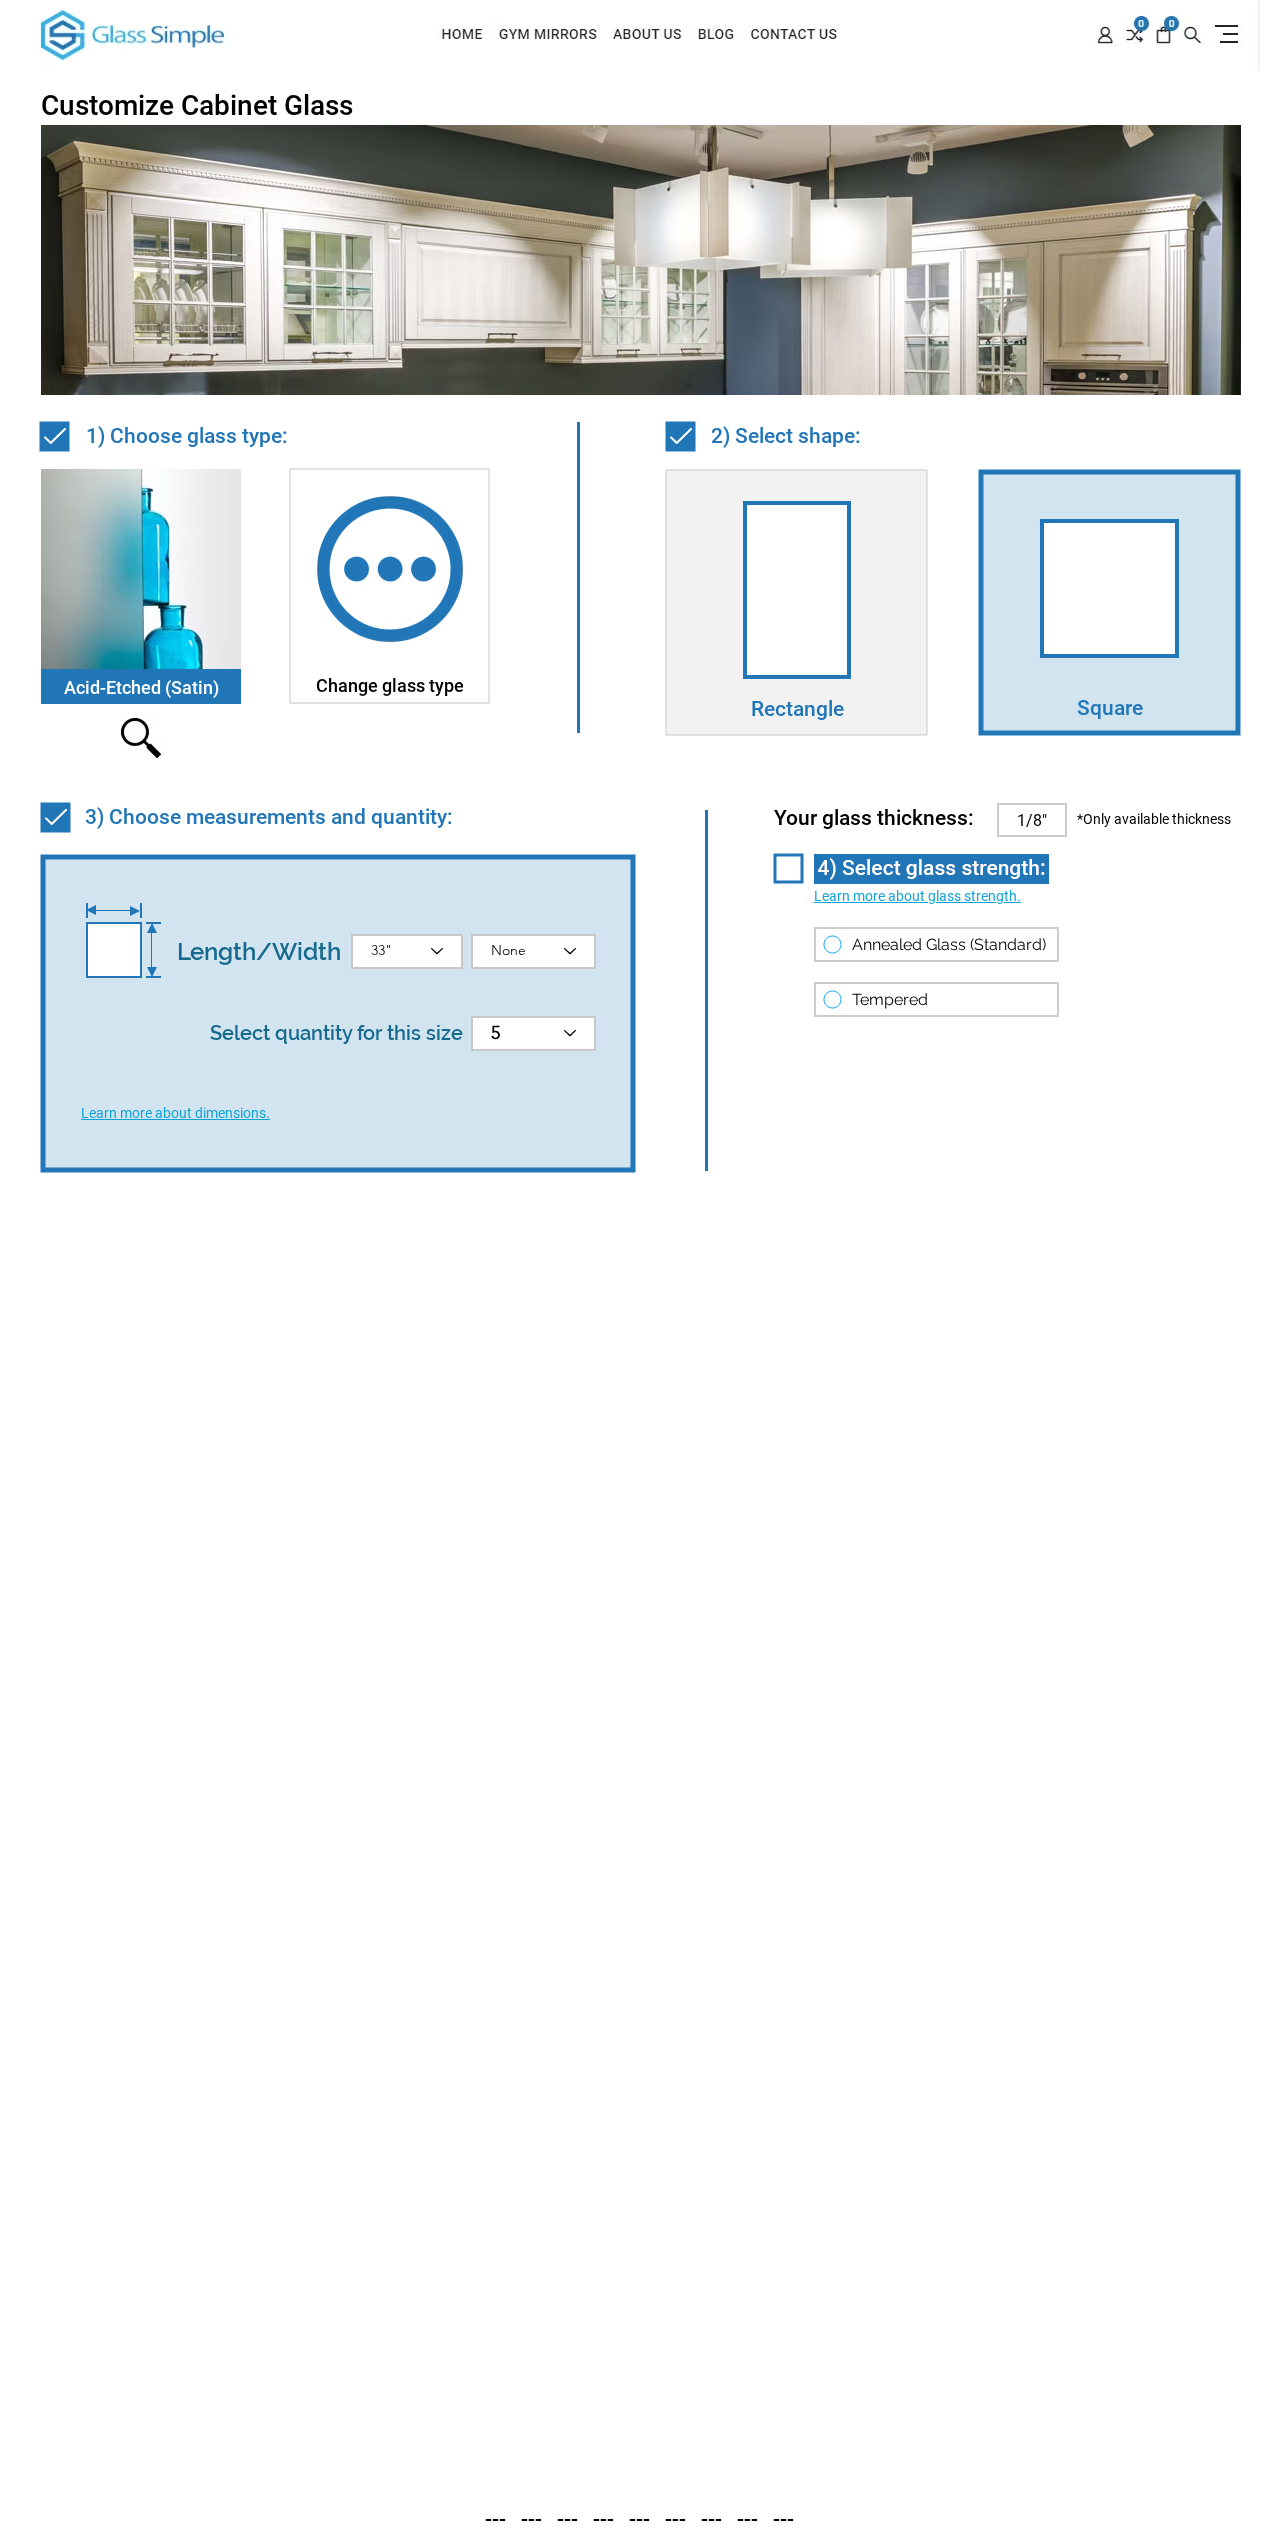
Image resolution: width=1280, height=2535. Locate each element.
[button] (175, 1113)
